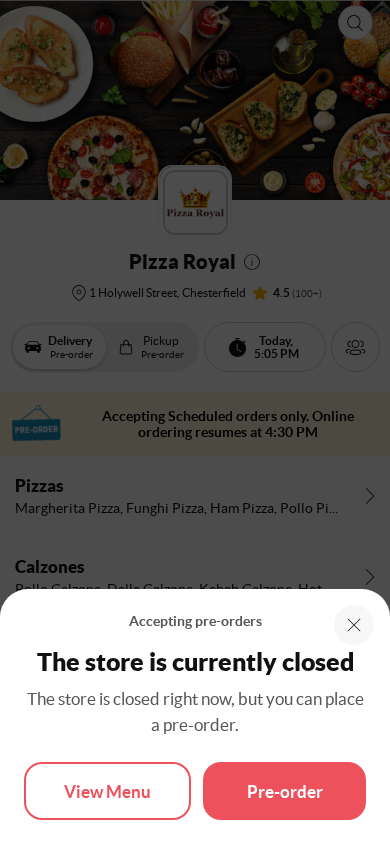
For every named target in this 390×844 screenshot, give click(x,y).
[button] (354, 625)
